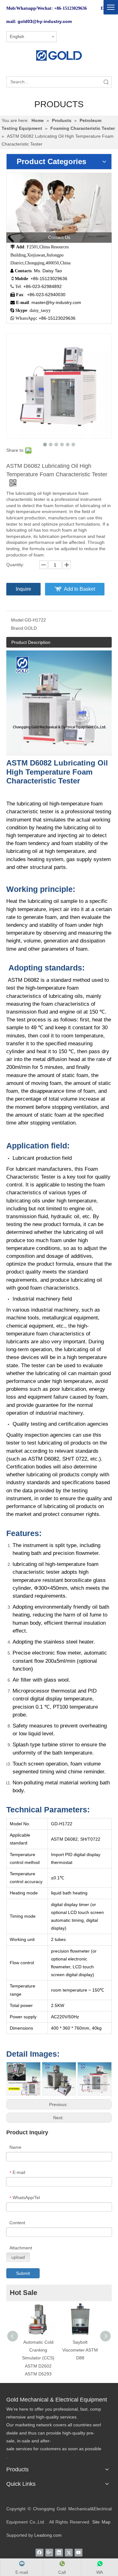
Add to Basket (79, 589)
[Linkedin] (59, 2552)
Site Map (101, 2522)
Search (106, 82)
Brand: (18, 628)
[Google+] (49, 2552)
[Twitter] (69, 2552)
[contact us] (59, 208)
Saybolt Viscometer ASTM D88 (80, 2350)
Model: (18, 620)
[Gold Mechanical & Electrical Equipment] (59, 55)
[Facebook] (39, 2552)
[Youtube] (79, 2552)
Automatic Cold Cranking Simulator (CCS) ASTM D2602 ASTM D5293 (38, 2358)
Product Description (31, 642)
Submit (23, 2273)
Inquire (23, 589)
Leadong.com (48, 2535)
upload (18, 2257)
